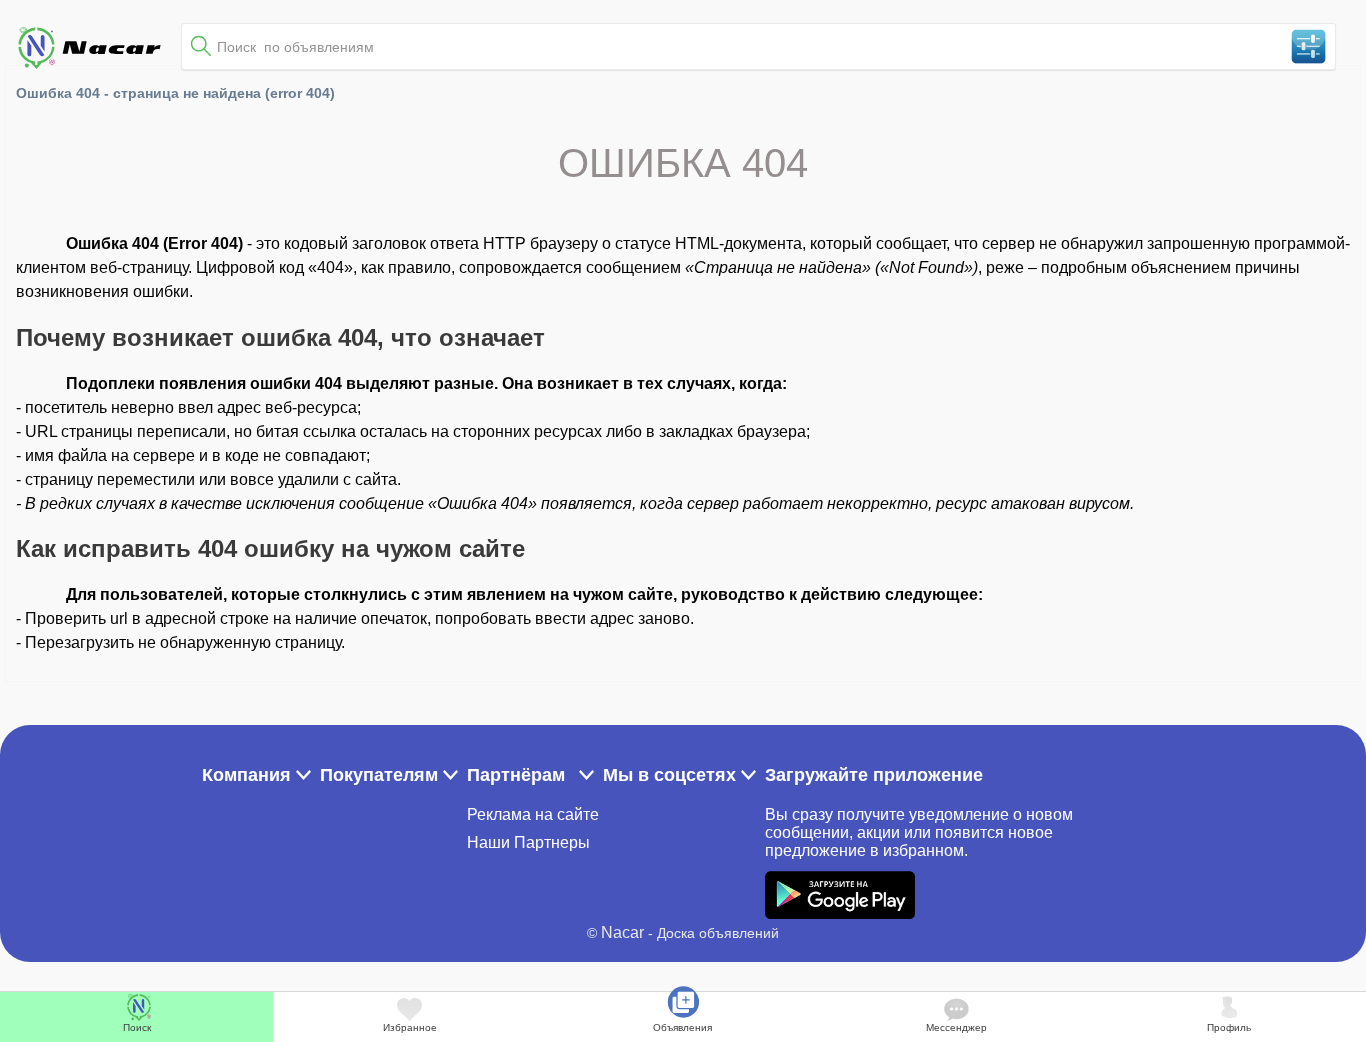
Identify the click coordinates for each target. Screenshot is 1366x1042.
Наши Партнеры (528, 842)
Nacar (622, 932)
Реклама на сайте (533, 814)
